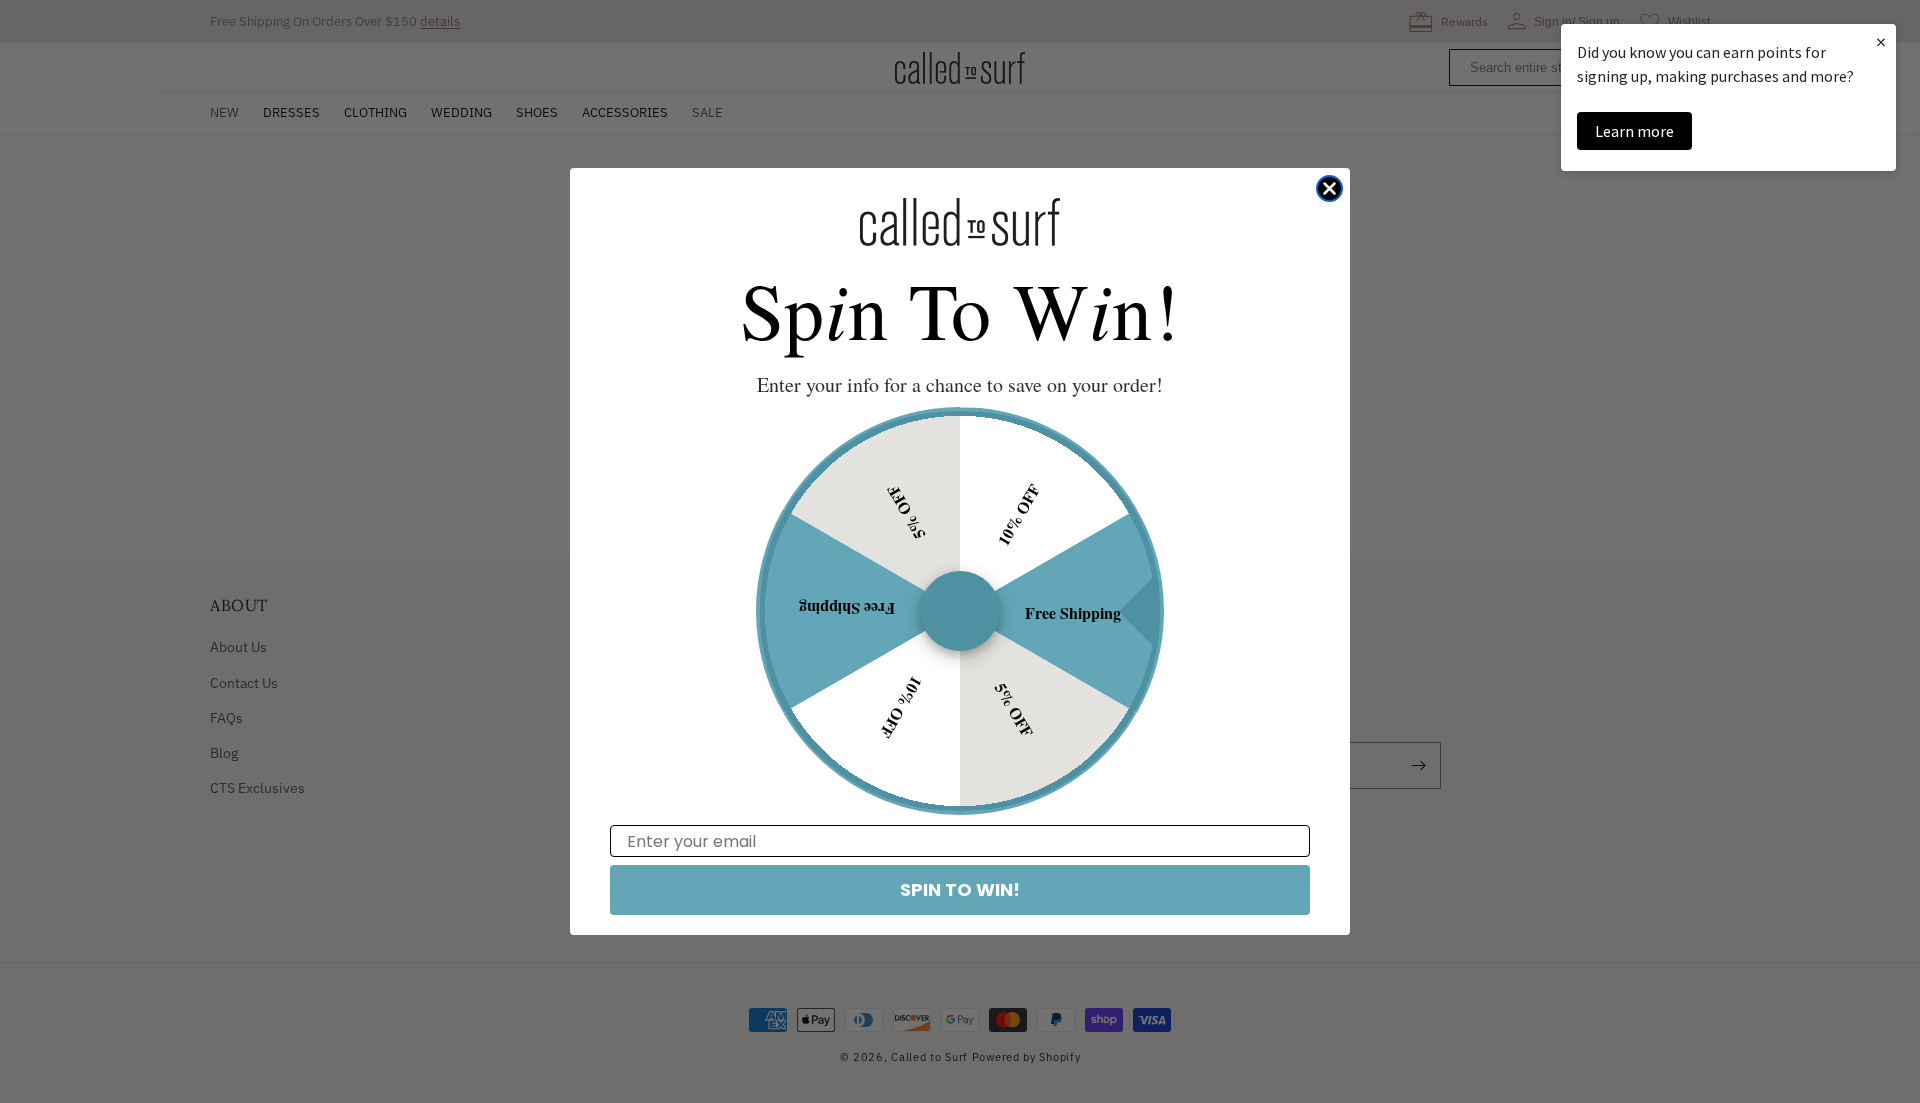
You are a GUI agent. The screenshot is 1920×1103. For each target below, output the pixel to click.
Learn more (1634, 131)
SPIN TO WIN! (960, 889)
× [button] (1881, 41)
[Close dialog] (1329, 188)
